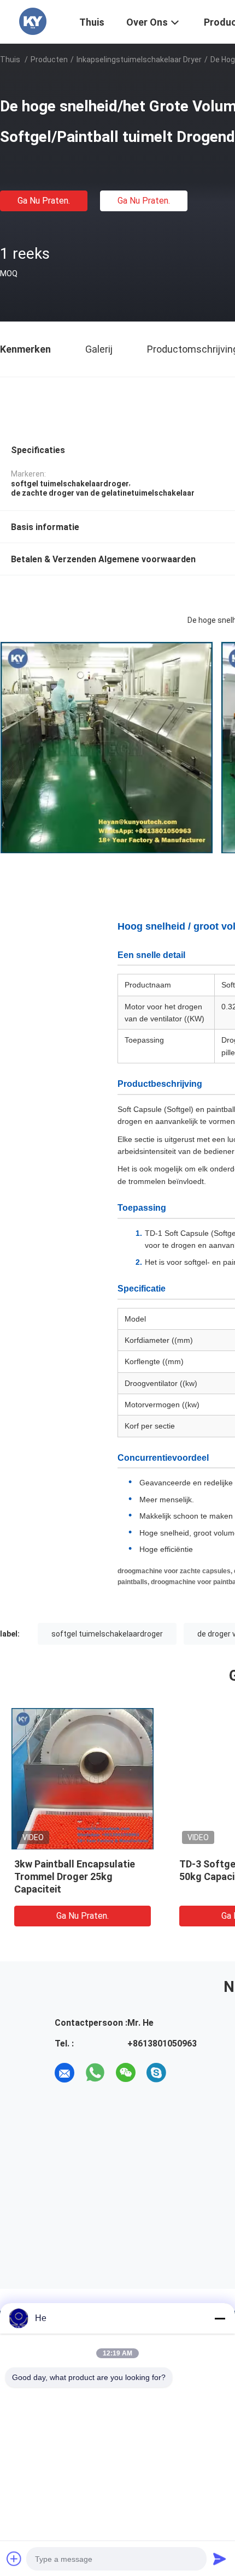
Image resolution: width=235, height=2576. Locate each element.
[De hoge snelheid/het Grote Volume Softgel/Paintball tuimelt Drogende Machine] (83, 1778)
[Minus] (220, 2318)
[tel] (187, 2073)
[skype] (156, 2073)
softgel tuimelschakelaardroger (107, 1634)
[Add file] (14, 2559)
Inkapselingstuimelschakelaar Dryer (139, 60)
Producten (49, 60)
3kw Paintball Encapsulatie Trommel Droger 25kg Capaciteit (75, 1876)
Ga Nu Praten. (44, 201)
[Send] (220, 2559)
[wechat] (126, 2073)
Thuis (10, 60)
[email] (64, 2073)
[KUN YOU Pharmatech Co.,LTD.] (33, 21)
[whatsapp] (95, 2073)
